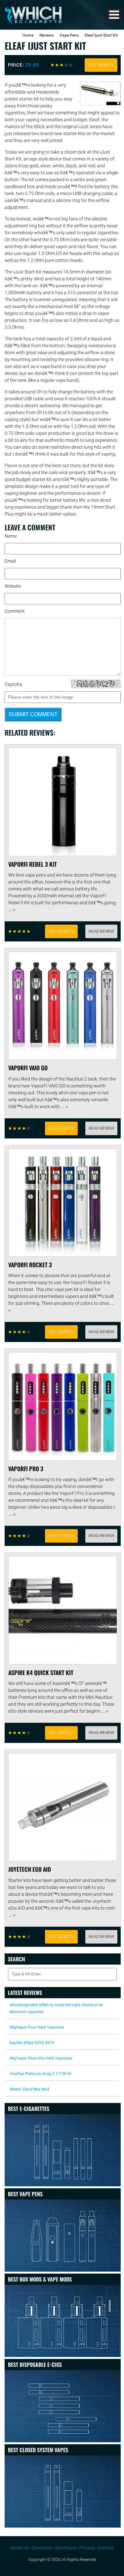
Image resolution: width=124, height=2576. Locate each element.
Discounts (42, 2548)
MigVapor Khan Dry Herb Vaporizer (41, 2058)
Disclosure (66, 2548)
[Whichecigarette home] (33, 21)
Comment (15, 611)
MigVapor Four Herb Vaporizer (37, 2027)
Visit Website (101, 65)
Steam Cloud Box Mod (29, 2089)
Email (10, 561)
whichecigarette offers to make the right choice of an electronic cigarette (56, 2008)
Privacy (87, 2548)
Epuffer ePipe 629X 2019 (32, 2043)
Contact (106, 2548)
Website (13, 586)
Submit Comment (33, 714)
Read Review (101, 931)
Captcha (13, 684)
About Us (19, 2548)
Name (11, 536)
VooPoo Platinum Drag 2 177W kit (41, 2074)
